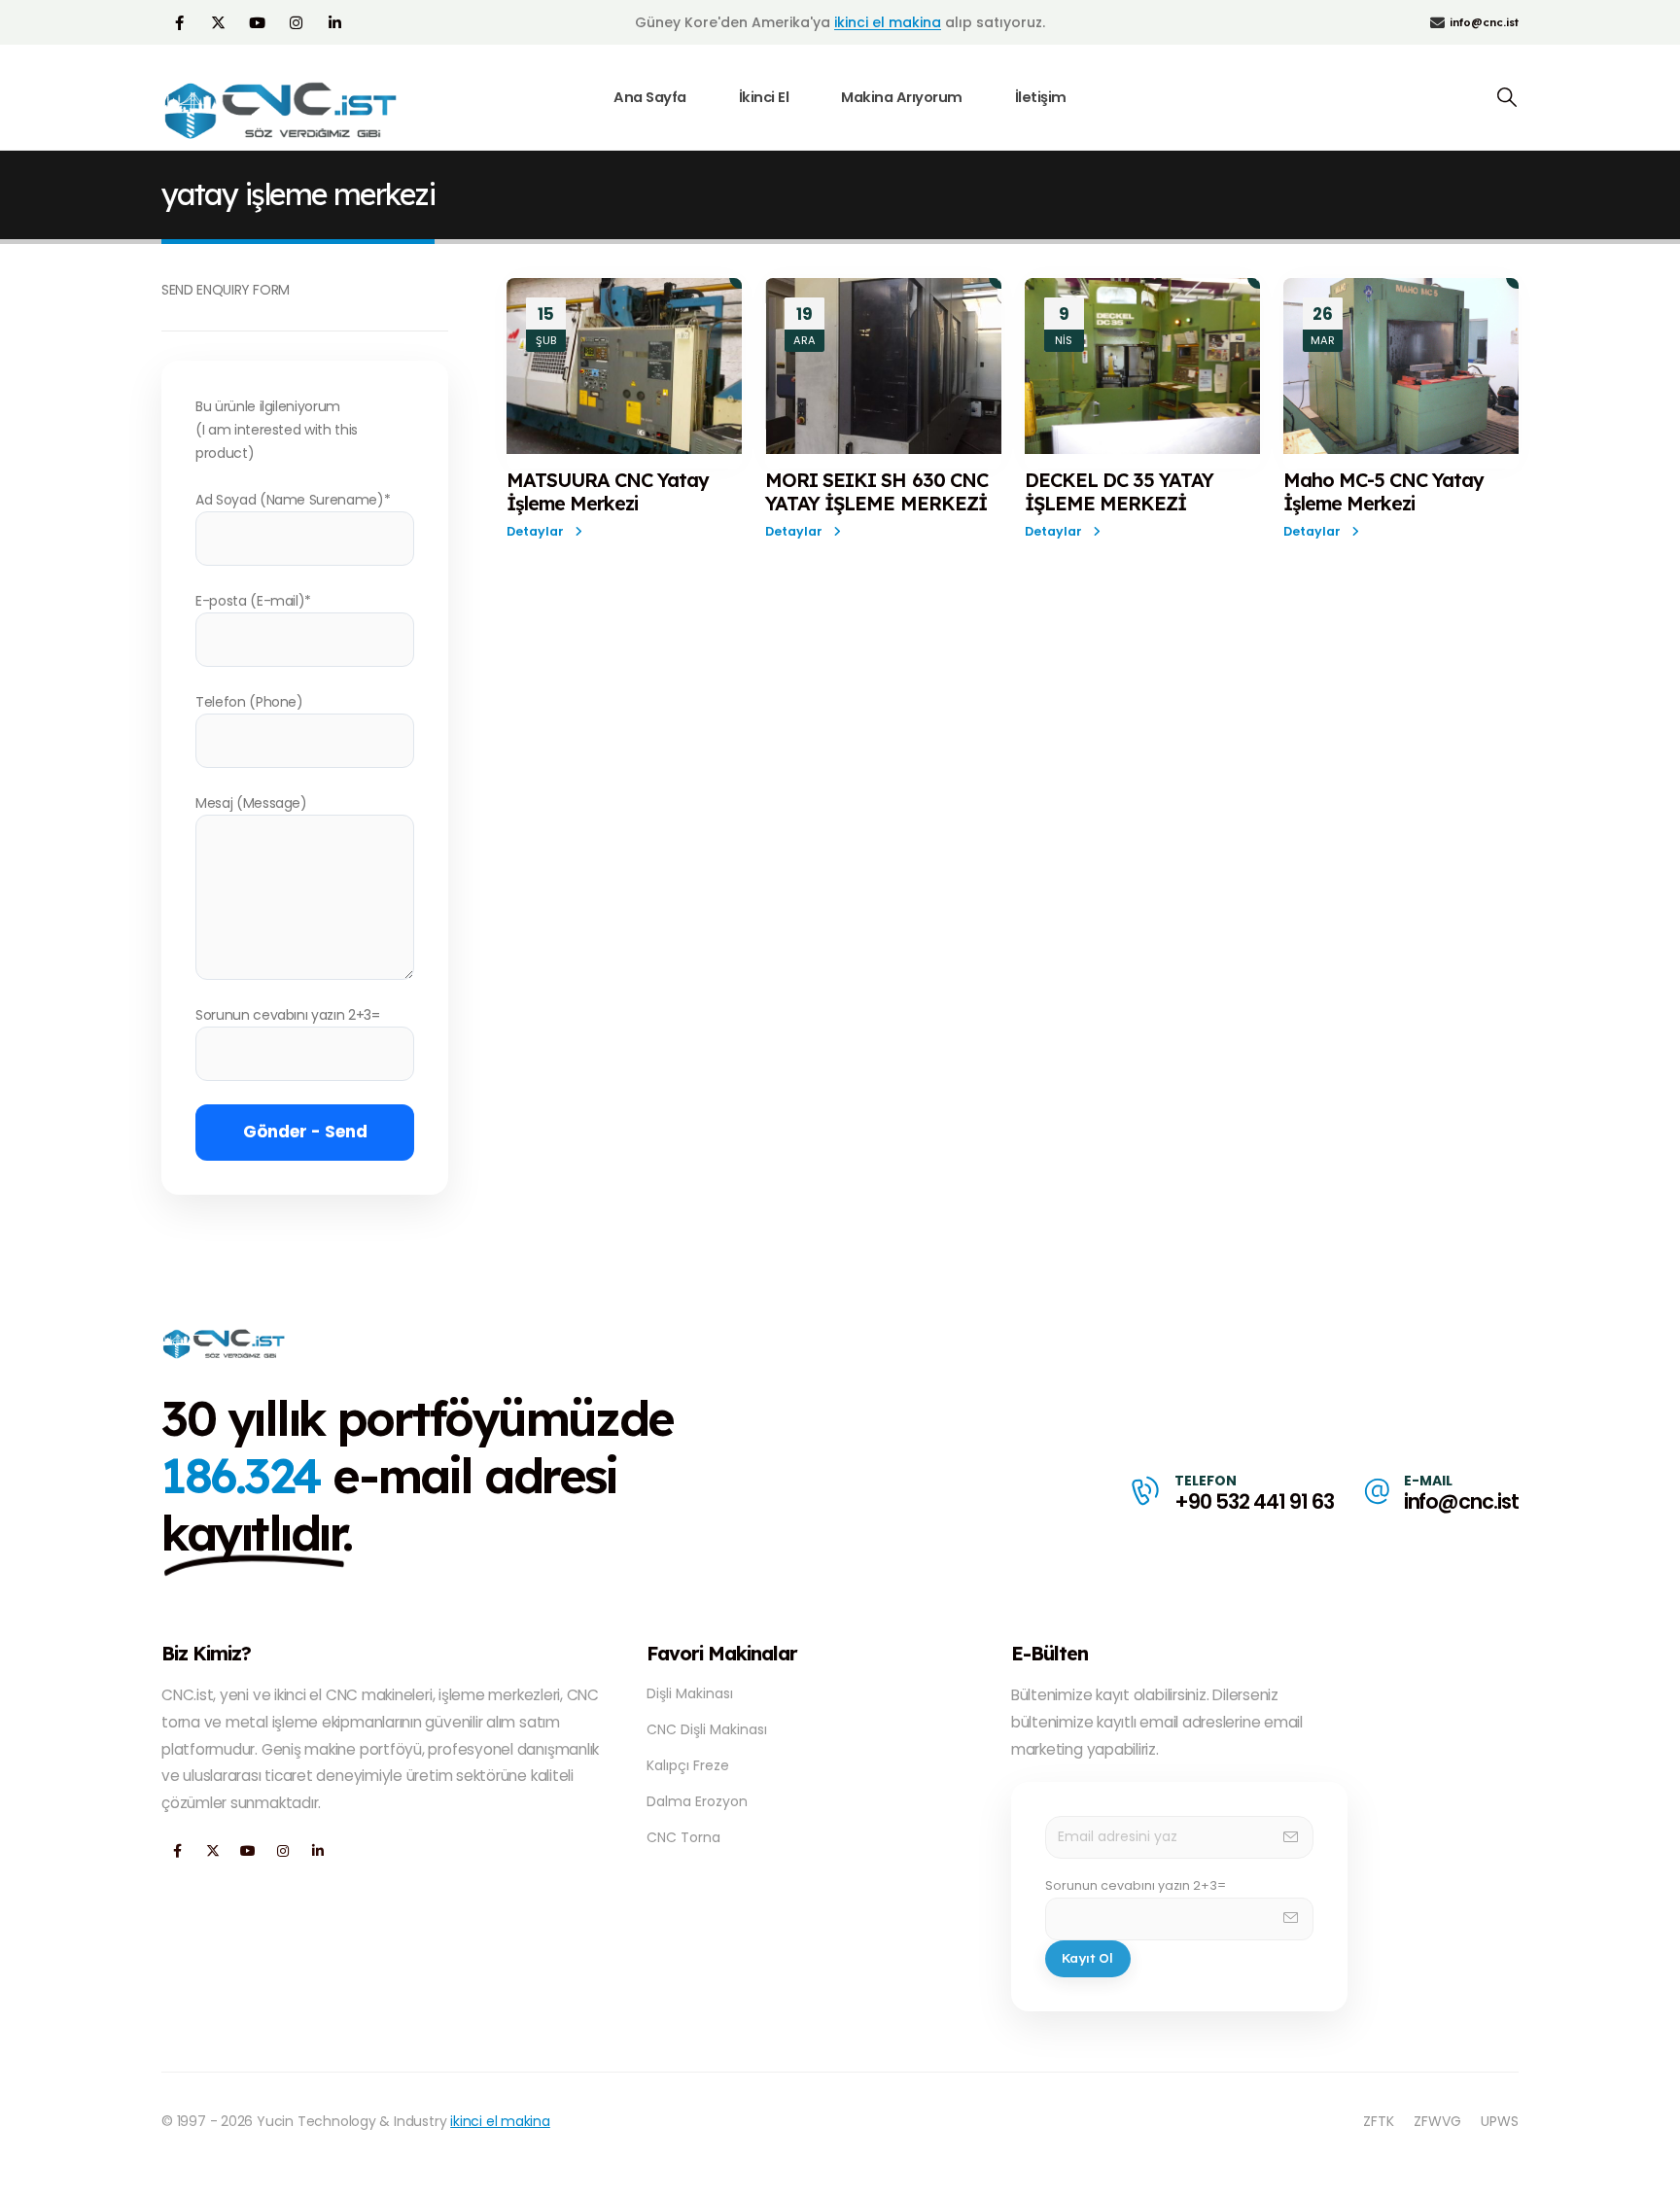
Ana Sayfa (650, 97)
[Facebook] (179, 22)
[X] (218, 22)
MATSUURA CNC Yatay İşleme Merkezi (608, 491)
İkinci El (764, 97)
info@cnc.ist (1461, 1501)
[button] (1507, 97)
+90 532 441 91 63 (1254, 1501)
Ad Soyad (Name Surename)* (293, 500)
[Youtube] (257, 22)
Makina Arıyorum (902, 97)
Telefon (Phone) (249, 702)
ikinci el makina (888, 22)
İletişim (1041, 97)
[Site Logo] (283, 111)
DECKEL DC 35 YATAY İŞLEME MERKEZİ (1119, 491)
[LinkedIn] (334, 22)
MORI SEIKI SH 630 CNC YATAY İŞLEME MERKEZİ (876, 491)
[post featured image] (624, 366)
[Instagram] (296, 22)
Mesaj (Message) (251, 803)
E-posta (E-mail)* (253, 601)
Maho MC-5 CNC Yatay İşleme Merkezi (1383, 491)
